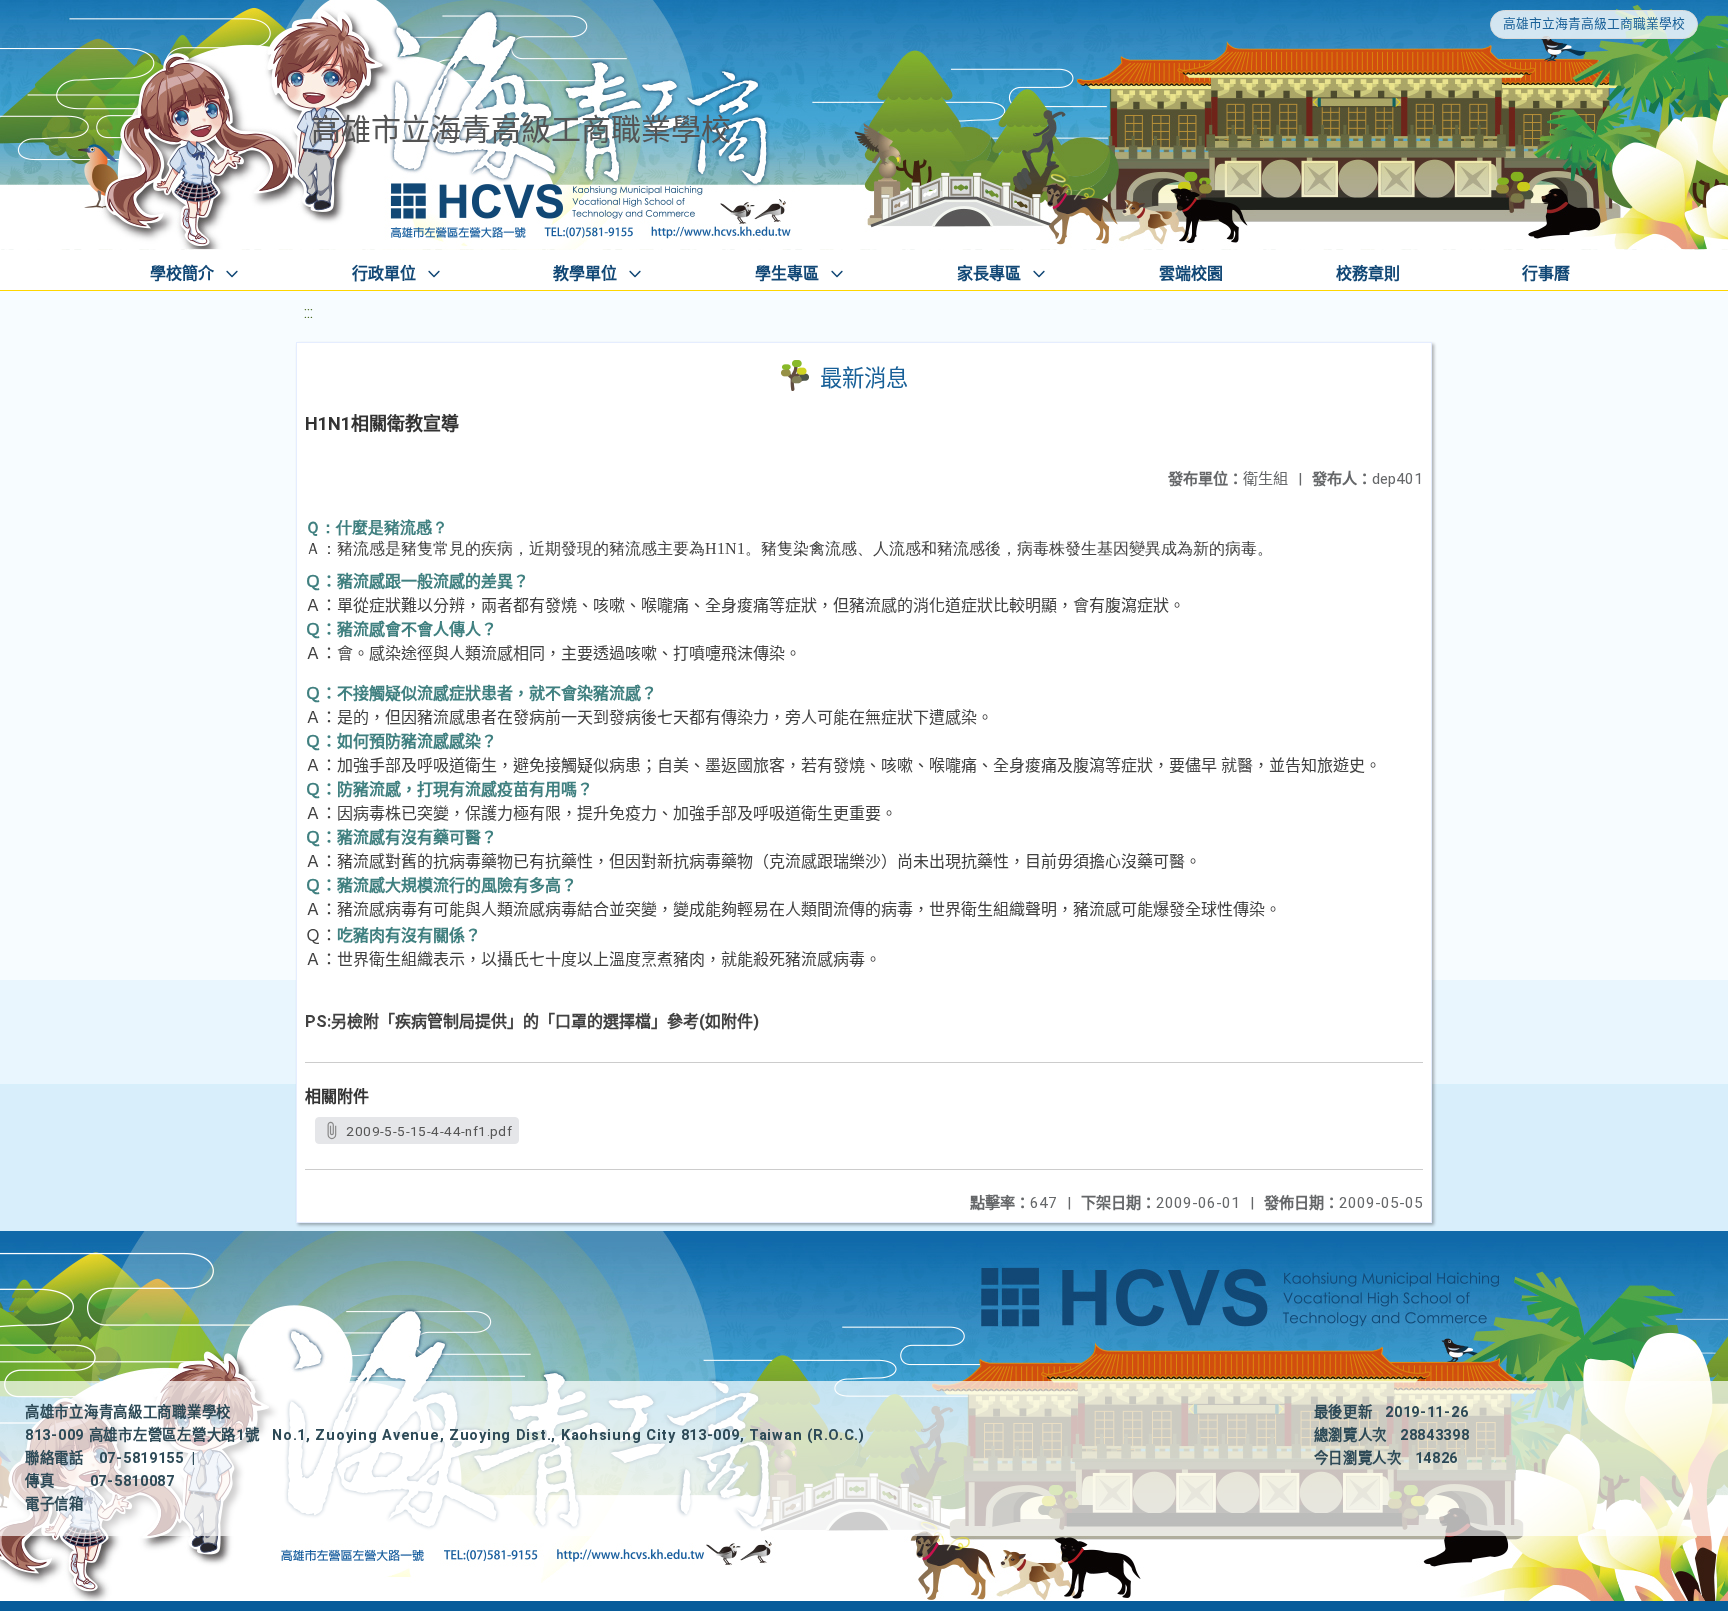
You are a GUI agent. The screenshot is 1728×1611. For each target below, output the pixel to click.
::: (308, 312)
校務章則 (1368, 273)
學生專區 (787, 273)
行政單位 (384, 273)
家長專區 (989, 273)
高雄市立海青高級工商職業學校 (1594, 23)
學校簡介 (182, 273)
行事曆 (1546, 273)
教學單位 (585, 273)
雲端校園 (1191, 273)
